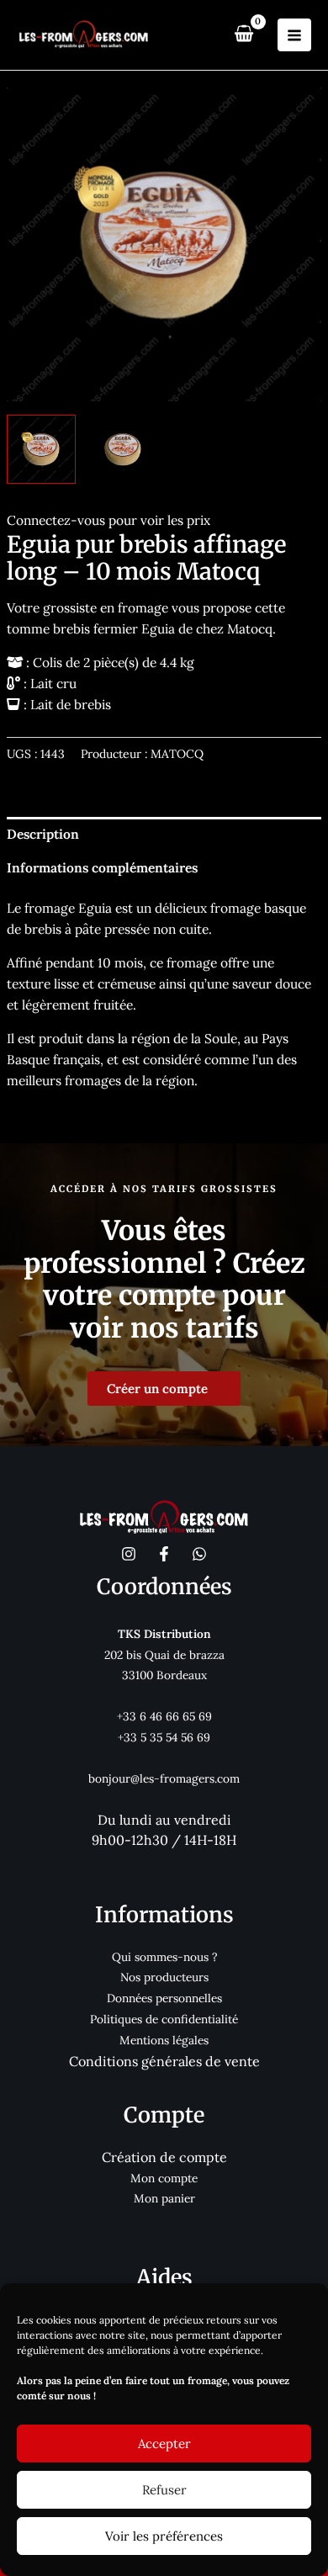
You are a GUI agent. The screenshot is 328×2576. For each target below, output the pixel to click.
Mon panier (164, 2198)
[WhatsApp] (199, 1554)
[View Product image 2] (123, 449)
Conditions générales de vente (164, 2061)
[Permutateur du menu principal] (294, 35)
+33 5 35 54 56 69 (164, 1737)
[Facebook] (164, 1554)
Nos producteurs (164, 1977)
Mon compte (164, 2178)
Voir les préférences (164, 2536)
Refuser (164, 2490)
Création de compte (164, 2157)
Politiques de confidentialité (164, 2019)
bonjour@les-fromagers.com (164, 1778)
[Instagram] (129, 1554)
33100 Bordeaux (164, 1675)
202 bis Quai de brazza (164, 1655)
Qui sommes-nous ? (164, 1957)
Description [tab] (43, 834)
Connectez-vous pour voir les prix (108, 520)
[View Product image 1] (41, 449)
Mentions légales (164, 2040)
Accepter (164, 2443)
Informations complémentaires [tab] (102, 867)
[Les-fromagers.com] (84, 35)
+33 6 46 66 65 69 (164, 1716)
